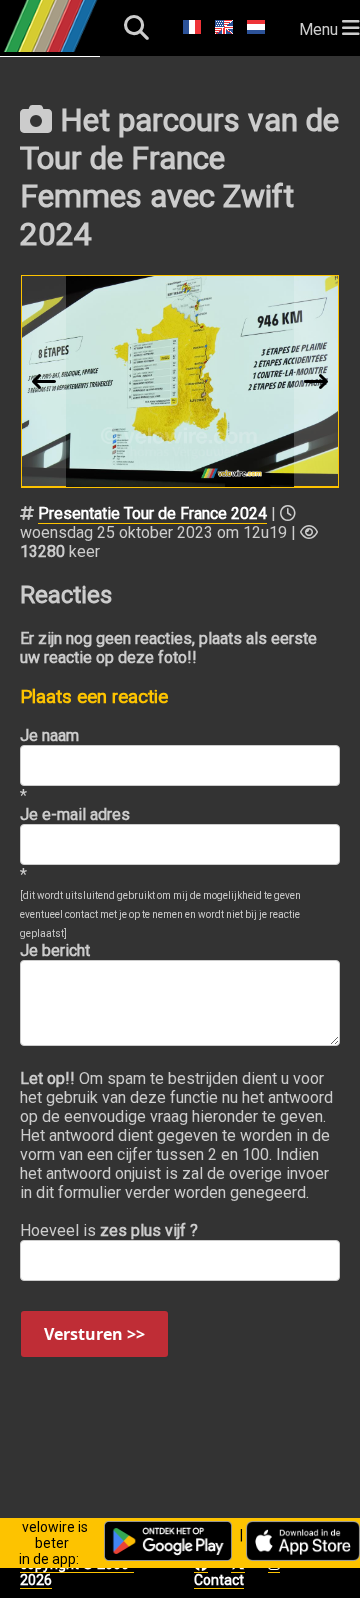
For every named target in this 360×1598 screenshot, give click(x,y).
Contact (219, 1580)
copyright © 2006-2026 (77, 1572)
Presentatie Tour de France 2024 (152, 513)
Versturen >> (94, 1334)
